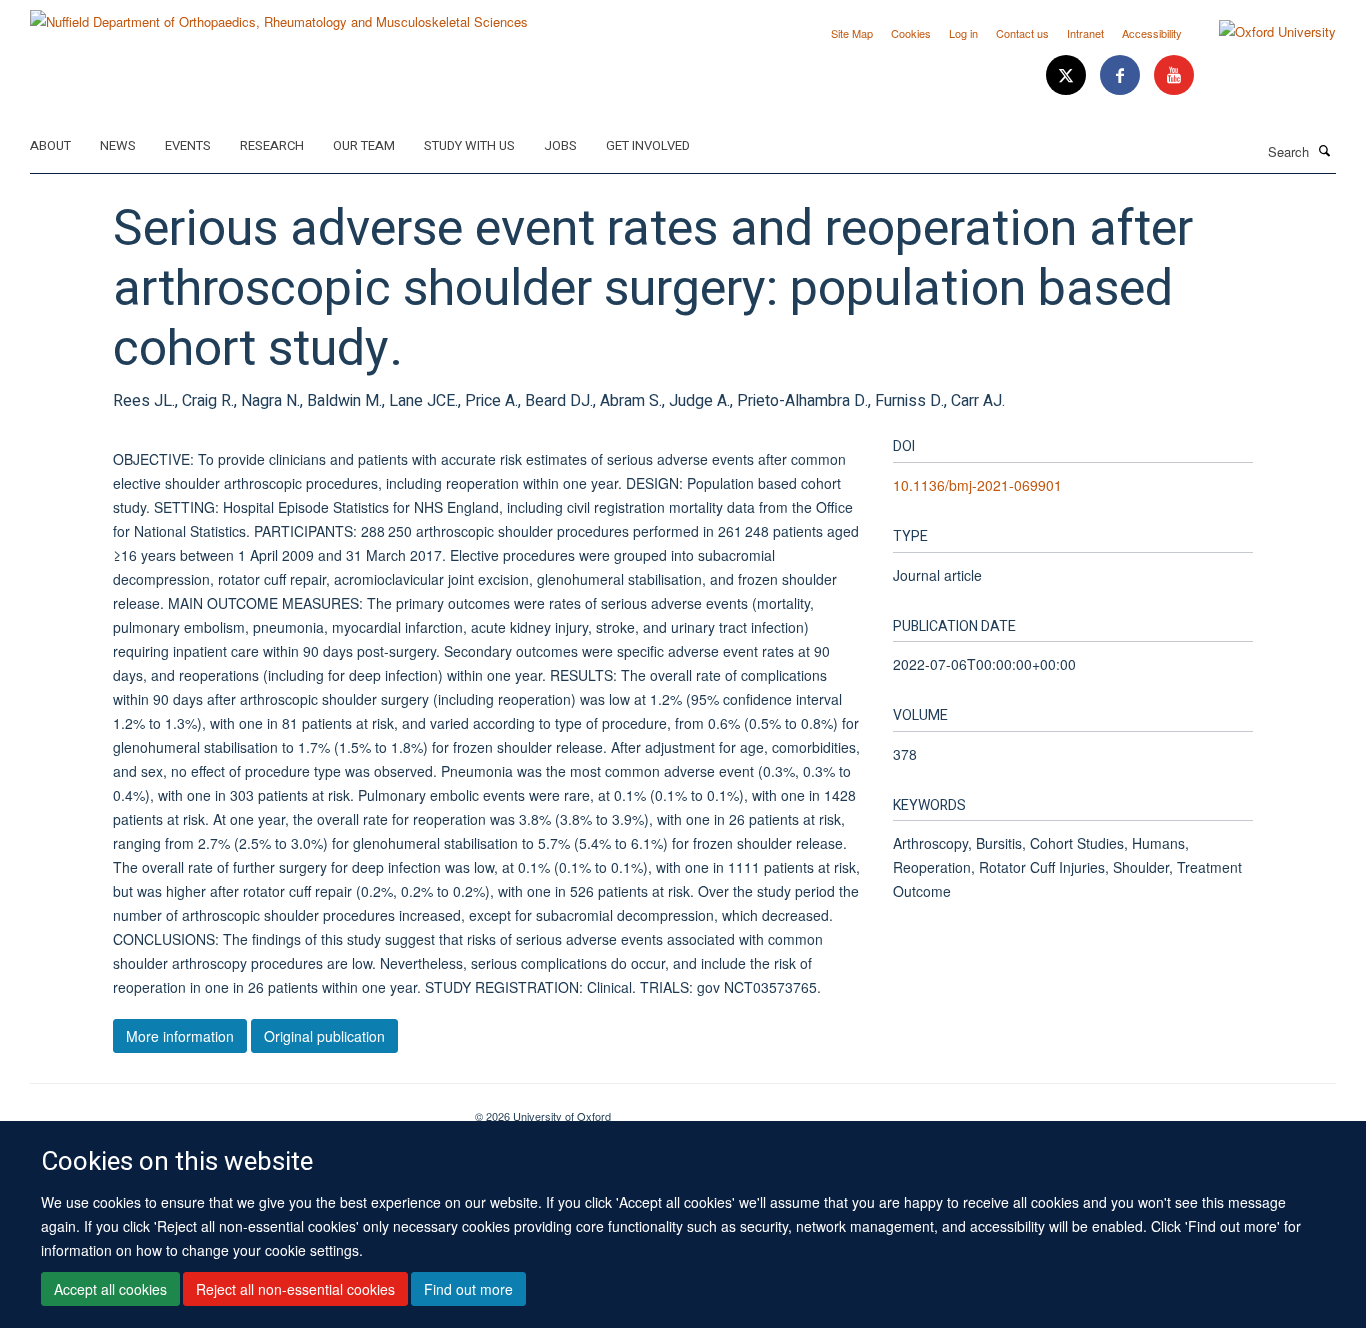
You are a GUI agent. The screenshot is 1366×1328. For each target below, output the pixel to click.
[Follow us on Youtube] (1174, 75)
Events (188, 145)
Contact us (1022, 33)
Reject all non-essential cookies (295, 1289)
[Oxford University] (1262, 32)
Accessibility (1152, 33)
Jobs (560, 145)
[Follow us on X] (1068, 75)
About (50, 145)
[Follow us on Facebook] (1122, 75)
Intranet (1085, 33)
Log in (963, 33)
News (118, 145)
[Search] (1325, 150)
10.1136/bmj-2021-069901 (977, 485)
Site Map (852, 33)
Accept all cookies (110, 1289)
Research (272, 145)
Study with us (469, 145)
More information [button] (180, 1036)
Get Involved (648, 145)
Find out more (468, 1289)
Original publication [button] (324, 1036)
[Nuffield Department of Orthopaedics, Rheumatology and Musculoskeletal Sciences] (279, 14)
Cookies (911, 33)
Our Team (364, 145)
